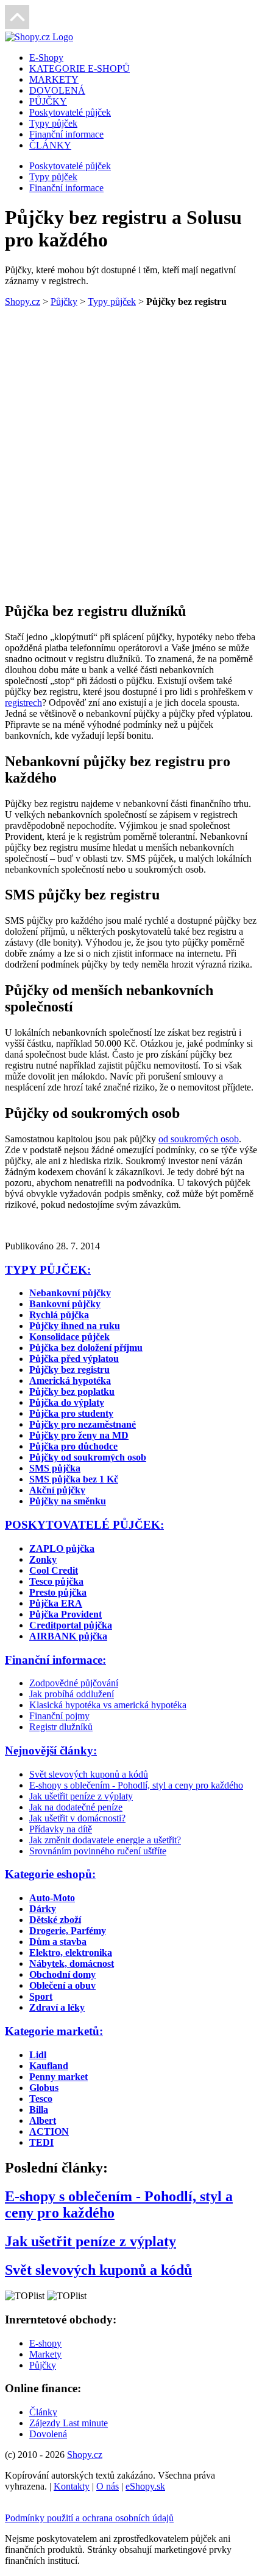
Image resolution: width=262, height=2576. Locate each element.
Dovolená (48, 2434)
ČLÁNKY (50, 145)
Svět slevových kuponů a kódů (89, 1774)
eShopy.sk (145, 2486)
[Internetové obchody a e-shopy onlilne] (39, 37)
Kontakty (72, 2486)
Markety (45, 2354)
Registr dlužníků (61, 1727)
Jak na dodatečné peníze (76, 1807)
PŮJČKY (48, 101)
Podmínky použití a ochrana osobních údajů (89, 2518)
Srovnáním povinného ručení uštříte (98, 1851)
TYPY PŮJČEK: (48, 1270)
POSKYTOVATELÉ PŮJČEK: (84, 1525)
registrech (23, 703)
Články (43, 2412)
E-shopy (45, 2343)
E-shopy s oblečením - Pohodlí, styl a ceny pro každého (136, 1785)
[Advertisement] (131, 449)
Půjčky (64, 302)
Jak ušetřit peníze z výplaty (81, 1796)
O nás (108, 2486)
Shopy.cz (23, 302)
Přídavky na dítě (61, 1829)
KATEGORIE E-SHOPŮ (80, 68)
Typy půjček (53, 123)
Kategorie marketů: (54, 2031)
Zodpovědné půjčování (74, 1683)
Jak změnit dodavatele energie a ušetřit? (105, 1840)
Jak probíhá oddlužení (72, 1694)
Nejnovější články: (51, 1750)
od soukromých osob (199, 1139)
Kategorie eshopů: (50, 1874)
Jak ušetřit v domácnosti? (77, 1818)
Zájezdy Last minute (69, 2423)
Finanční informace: (55, 1660)
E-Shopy (46, 58)
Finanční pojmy (59, 1716)
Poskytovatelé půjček (70, 112)
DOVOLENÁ (57, 90)
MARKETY (54, 79)
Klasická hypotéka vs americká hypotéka (108, 1705)
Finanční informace (66, 134)
